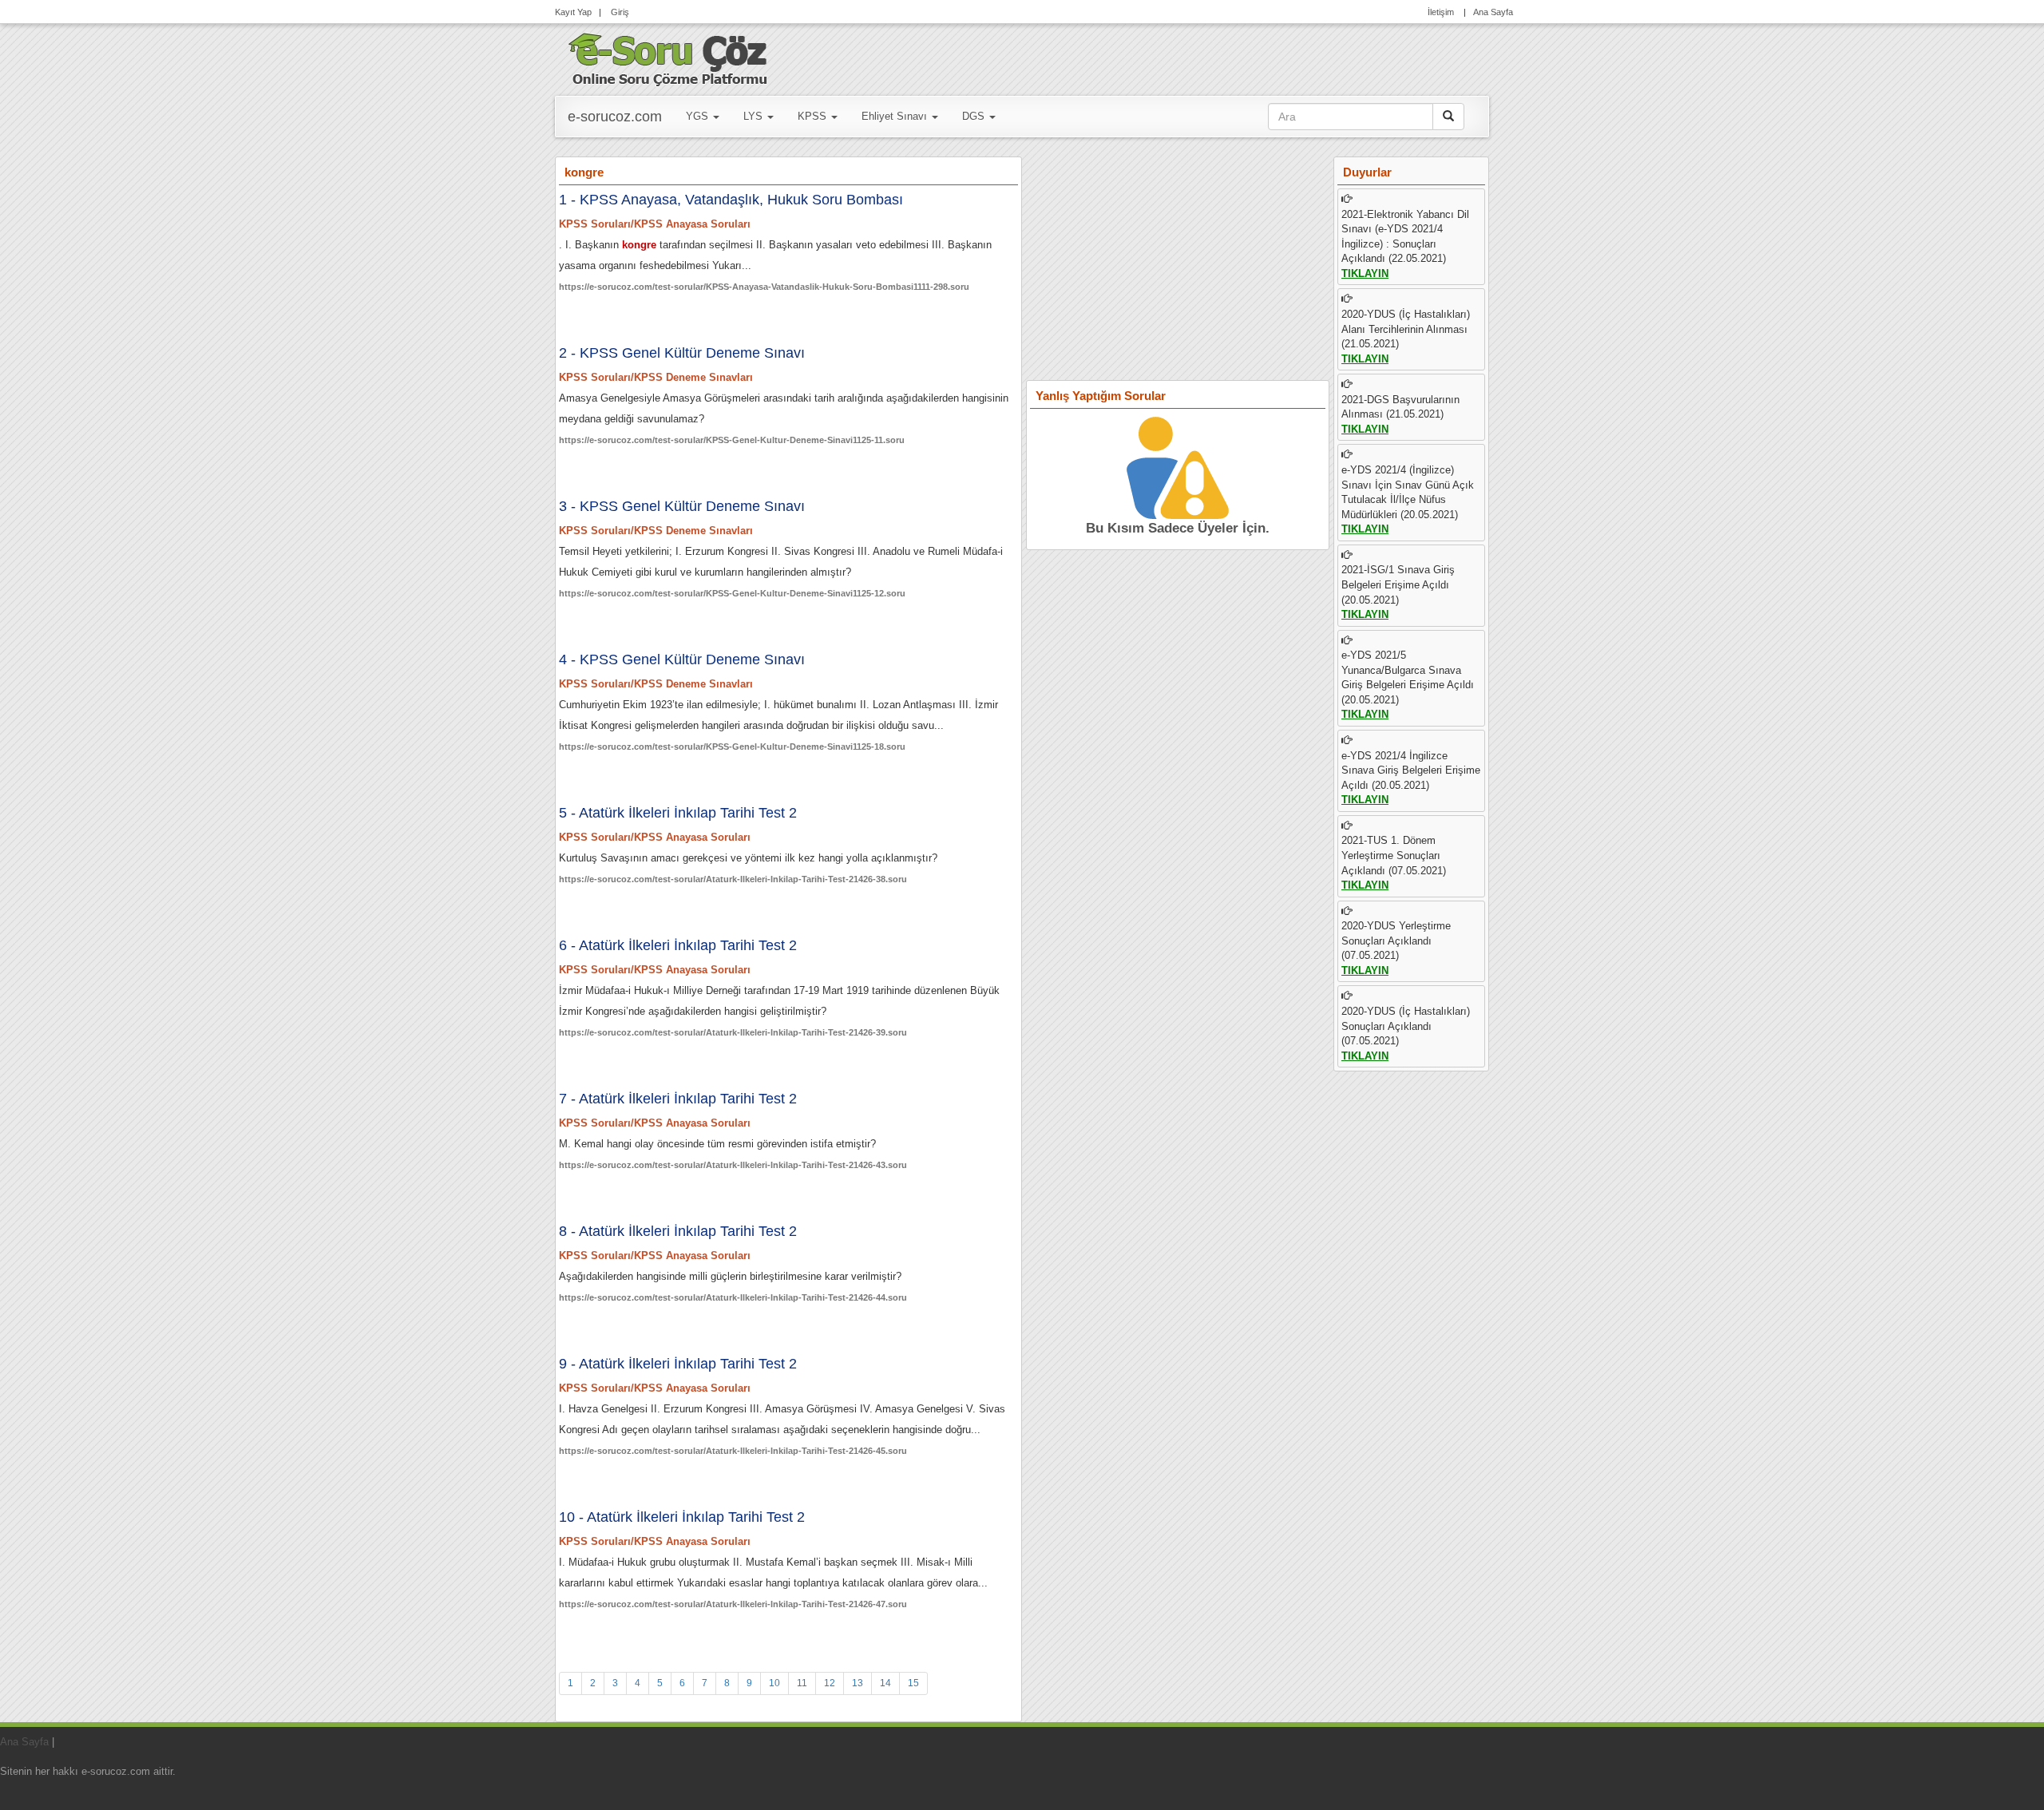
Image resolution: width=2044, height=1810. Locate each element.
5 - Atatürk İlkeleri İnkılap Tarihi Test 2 (678, 813)
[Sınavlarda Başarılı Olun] (668, 57)
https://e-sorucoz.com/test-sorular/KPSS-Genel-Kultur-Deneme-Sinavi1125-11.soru (732, 440)
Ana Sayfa (1493, 12)
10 (774, 1683)
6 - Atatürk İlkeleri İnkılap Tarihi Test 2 (678, 945)
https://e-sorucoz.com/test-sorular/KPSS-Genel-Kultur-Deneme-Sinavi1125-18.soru (732, 747)
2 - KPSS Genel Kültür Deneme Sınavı (682, 353)
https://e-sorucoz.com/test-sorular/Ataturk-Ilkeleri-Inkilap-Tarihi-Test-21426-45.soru (733, 1451)
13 (858, 1683)
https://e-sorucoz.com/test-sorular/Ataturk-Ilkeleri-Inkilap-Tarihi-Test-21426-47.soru (733, 1604)
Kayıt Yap (573, 12)
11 (802, 1683)
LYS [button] (755, 116)
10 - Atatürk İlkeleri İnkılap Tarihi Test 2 (682, 1517)
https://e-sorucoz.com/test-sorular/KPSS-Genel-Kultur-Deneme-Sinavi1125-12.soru (732, 593)
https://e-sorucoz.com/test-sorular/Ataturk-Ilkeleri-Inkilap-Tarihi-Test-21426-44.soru (733, 1297)
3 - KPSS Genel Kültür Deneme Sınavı (682, 506)
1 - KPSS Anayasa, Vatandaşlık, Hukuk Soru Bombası (731, 200)
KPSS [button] (814, 116)
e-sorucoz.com (615, 117)
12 (830, 1683)
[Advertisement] (1178, 265)
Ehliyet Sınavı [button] (896, 116)
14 (885, 1683)
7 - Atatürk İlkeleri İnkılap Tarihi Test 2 (678, 1099)
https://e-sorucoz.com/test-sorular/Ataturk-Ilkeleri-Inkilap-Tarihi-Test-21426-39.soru (733, 1032)
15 (913, 1683)
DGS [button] (975, 116)
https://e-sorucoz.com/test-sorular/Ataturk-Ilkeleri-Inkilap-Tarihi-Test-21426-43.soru (733, 1165)
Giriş (619, 12)
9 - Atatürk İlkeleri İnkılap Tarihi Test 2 (678, 1364)
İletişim (1441, 12)
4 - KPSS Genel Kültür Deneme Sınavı (682, 659)
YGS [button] (699, 116)
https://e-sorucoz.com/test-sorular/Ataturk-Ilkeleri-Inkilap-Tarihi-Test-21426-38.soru (733, 879)
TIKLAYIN (1365, 273)
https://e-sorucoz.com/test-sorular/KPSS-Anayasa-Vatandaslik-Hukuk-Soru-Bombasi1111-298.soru (764, 287)
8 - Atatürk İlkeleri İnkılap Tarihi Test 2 (678, 1231)
